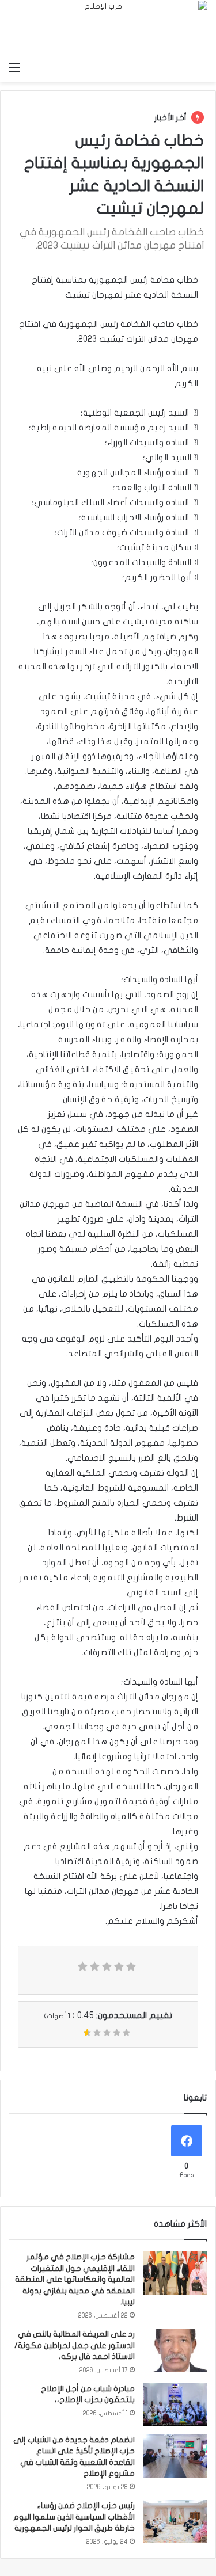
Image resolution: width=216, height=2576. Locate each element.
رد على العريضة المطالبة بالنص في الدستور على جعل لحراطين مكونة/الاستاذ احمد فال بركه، (75, 2345)
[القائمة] (14, 67)
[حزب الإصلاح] (108, 28)
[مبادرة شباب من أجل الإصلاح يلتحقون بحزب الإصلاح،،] (175, 2405)
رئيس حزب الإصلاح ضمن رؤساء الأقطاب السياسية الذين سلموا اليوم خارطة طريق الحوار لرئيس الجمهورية (74, 2517)
